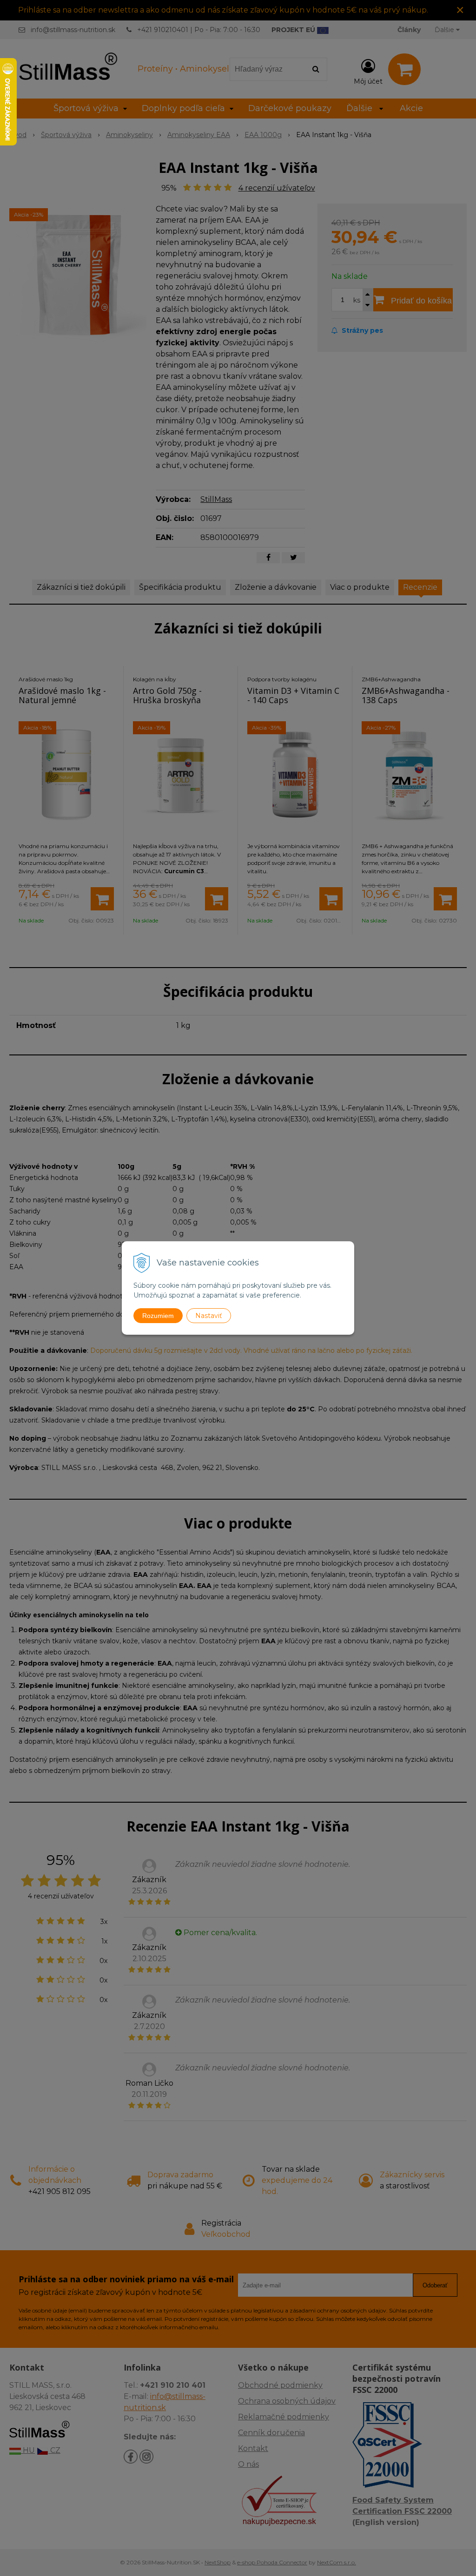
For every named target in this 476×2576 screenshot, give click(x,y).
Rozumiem (158, 1316)
